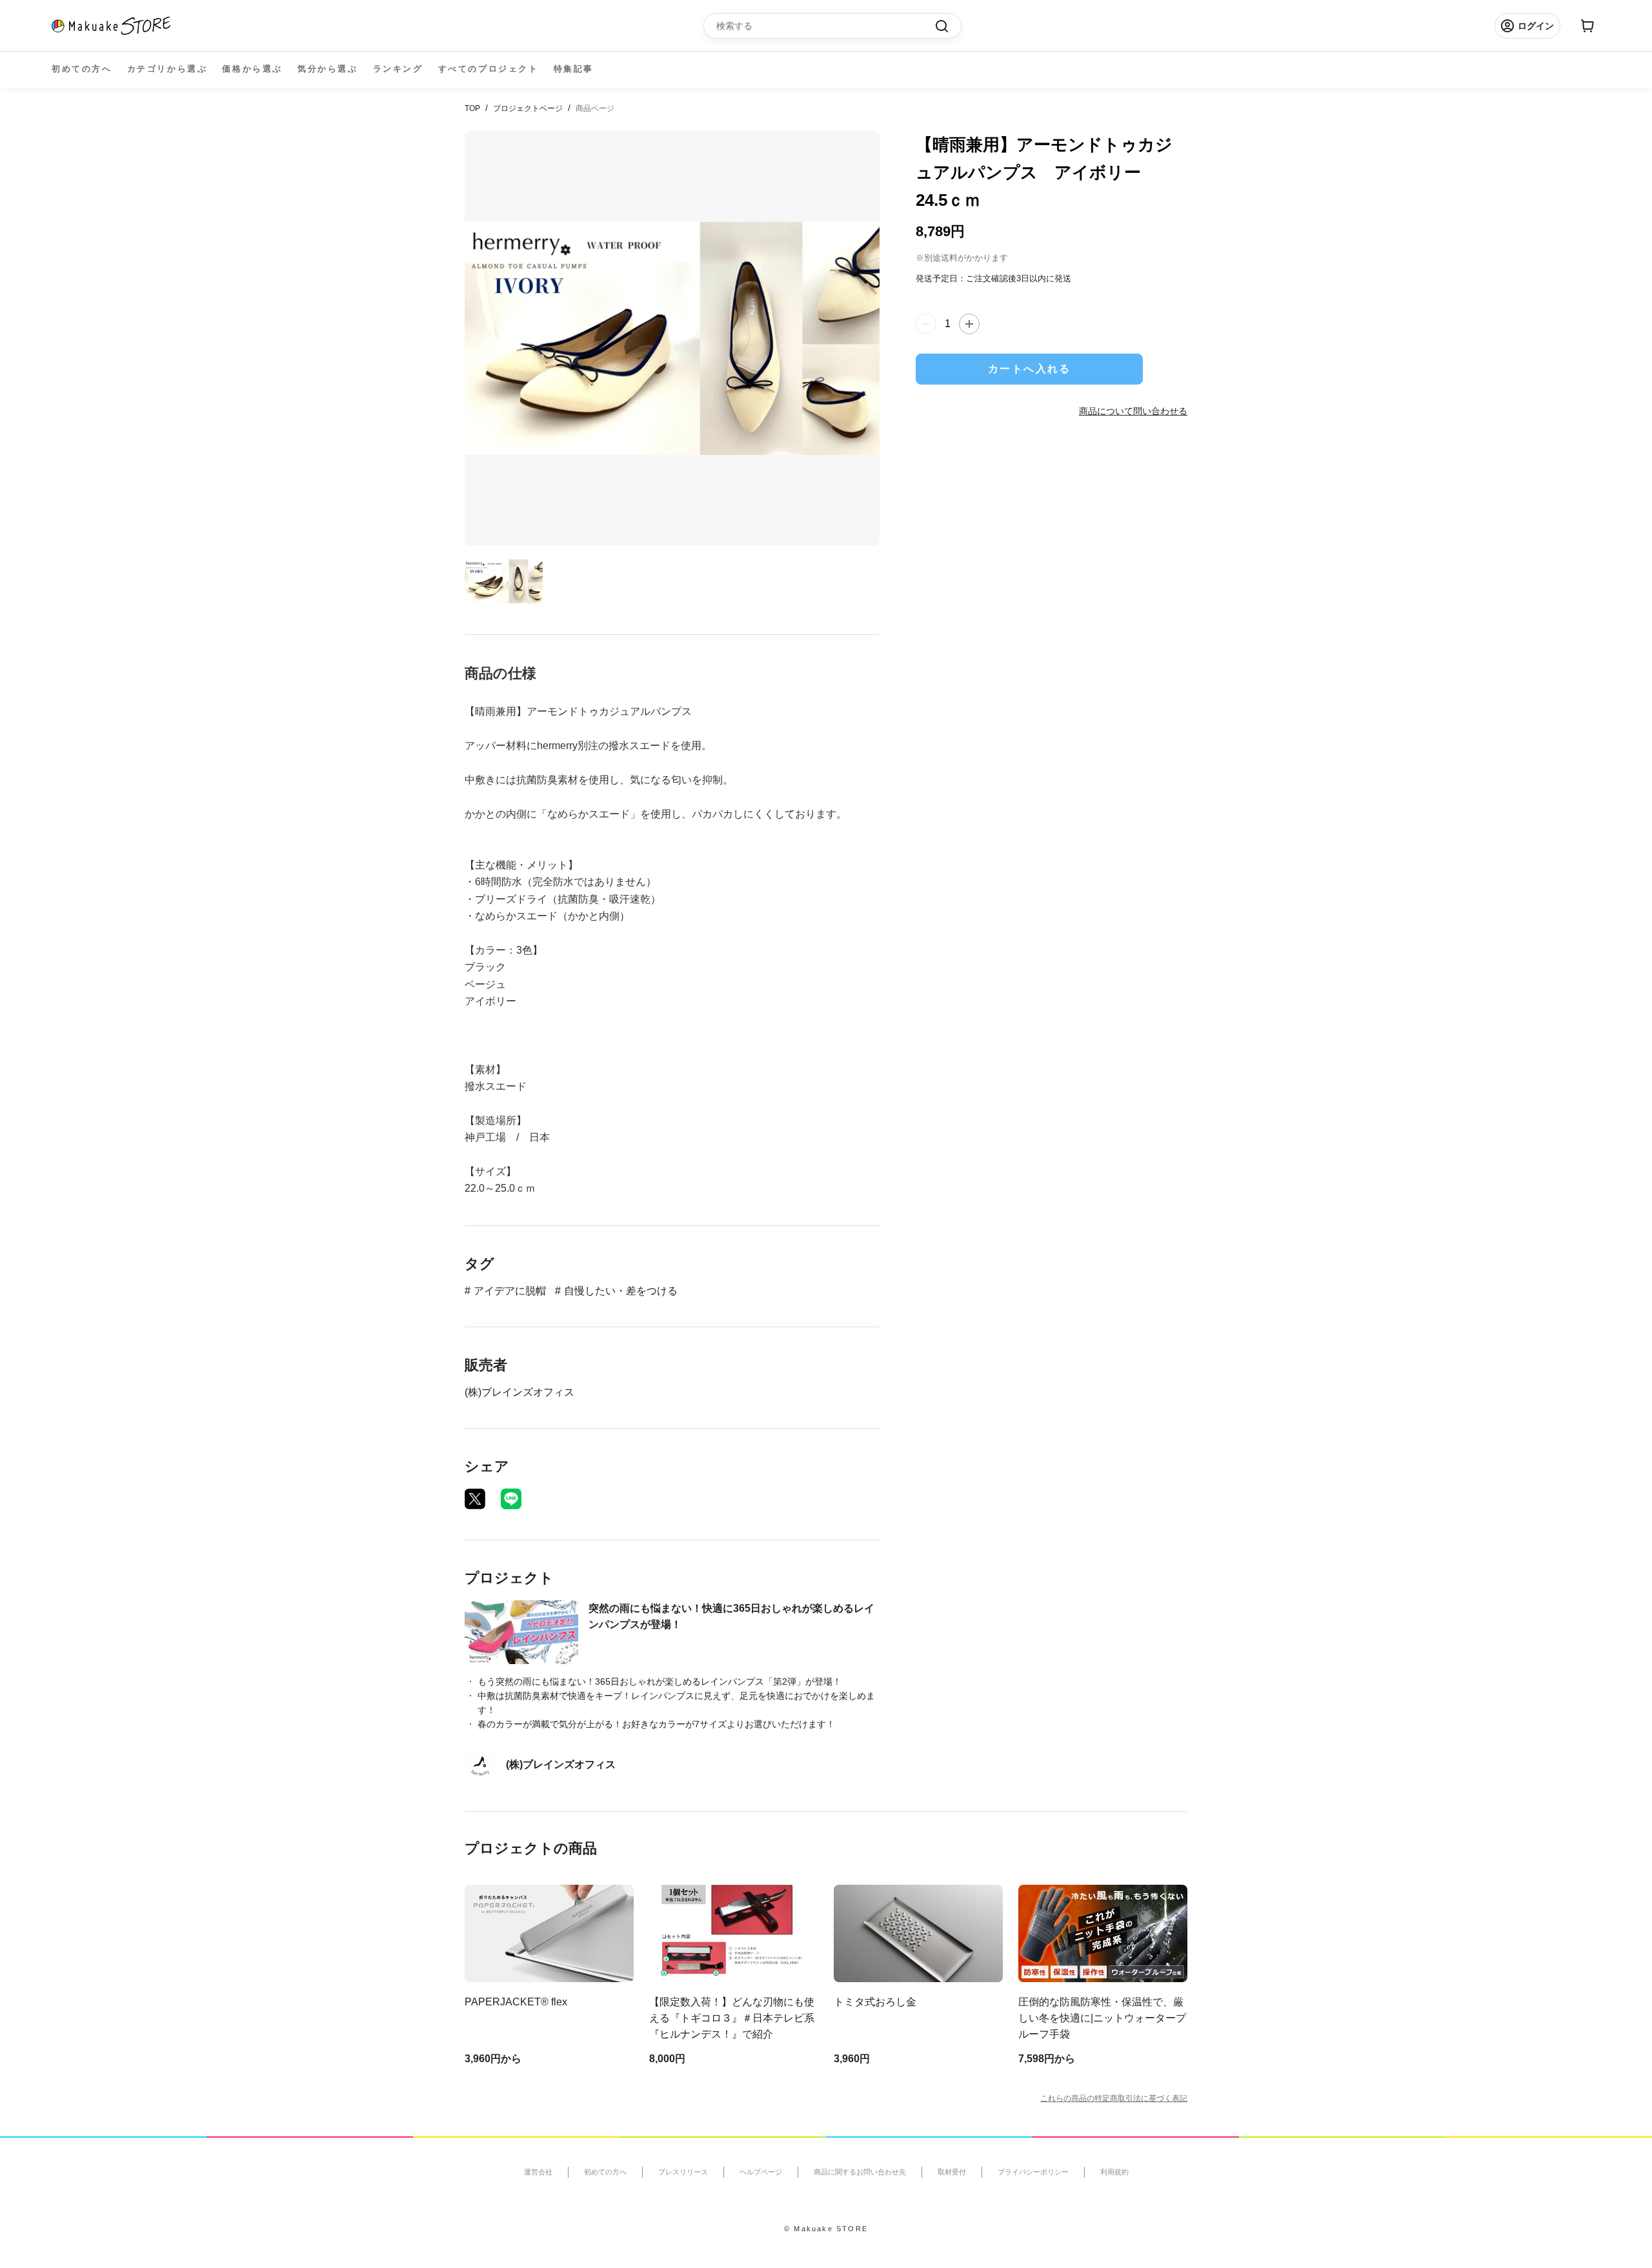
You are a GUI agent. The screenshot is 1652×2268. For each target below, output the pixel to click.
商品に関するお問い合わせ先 (860, 2172)
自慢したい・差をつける (621, 1291)
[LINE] (511, 1499)
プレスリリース (683, 2172)
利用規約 (1114, 2172)
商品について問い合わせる (1133, 411)
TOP (472, 108)
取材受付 (952, 2172)
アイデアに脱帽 (510, 1291)
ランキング (398, 69)
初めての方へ (82, 69)
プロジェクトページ (528, 108)
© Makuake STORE (826, 2229)
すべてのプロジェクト (489, 69)
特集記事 (574, 69)
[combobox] (826, 26)
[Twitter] (475, 1499)
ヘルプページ (761, 2172)
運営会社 (538, 2172)
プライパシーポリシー (1033, 2172)
